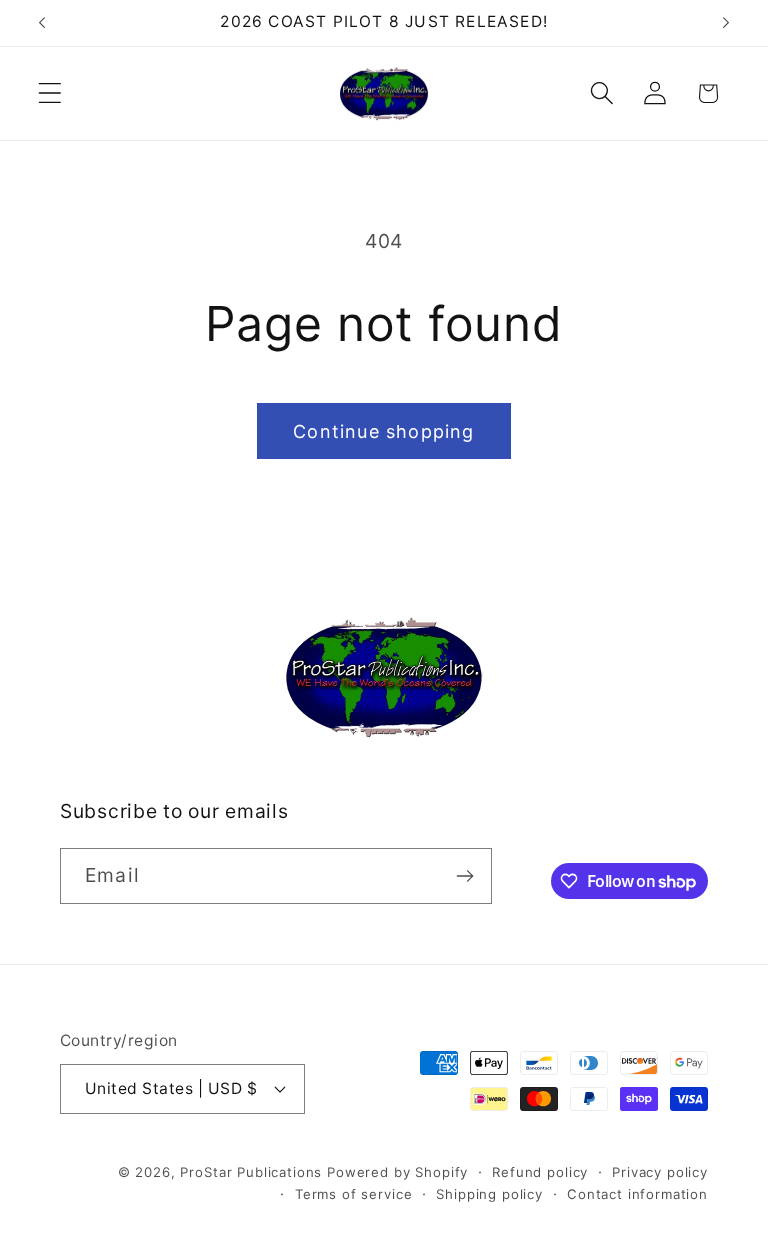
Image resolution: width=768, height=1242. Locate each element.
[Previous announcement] (42, 23)
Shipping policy (489, 1194)
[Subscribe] (464, 876)
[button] (50, 93)
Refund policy (540, 1172)
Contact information (637, 1194)
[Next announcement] (726, 23)
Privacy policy (660, 1172)
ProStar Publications (251, 1172)
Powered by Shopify (397, 1172)
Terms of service (353, 1194)
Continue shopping (383, 431)
